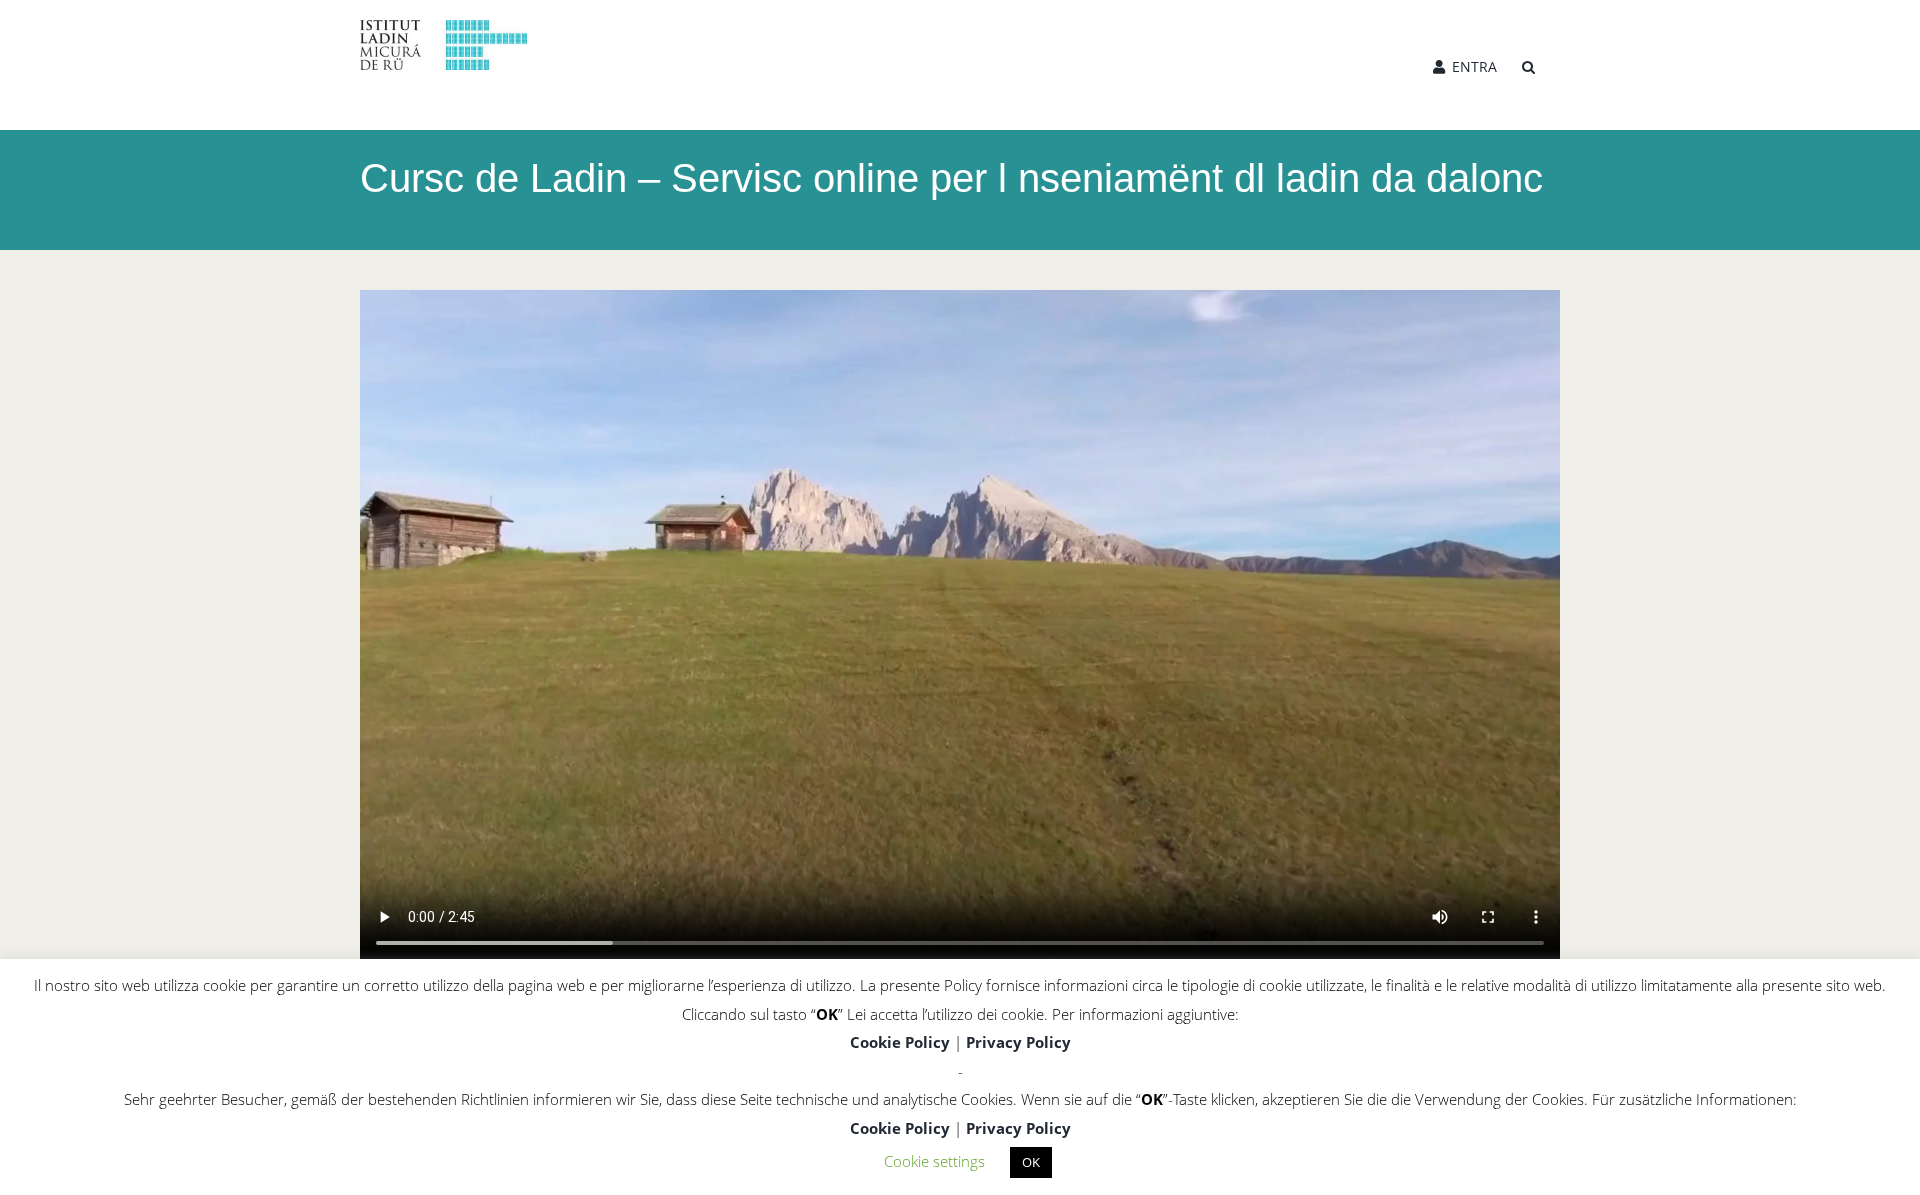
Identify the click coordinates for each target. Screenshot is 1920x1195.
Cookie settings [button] (934, 1161)
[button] (1528, 65)
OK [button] (1031, 1162)
